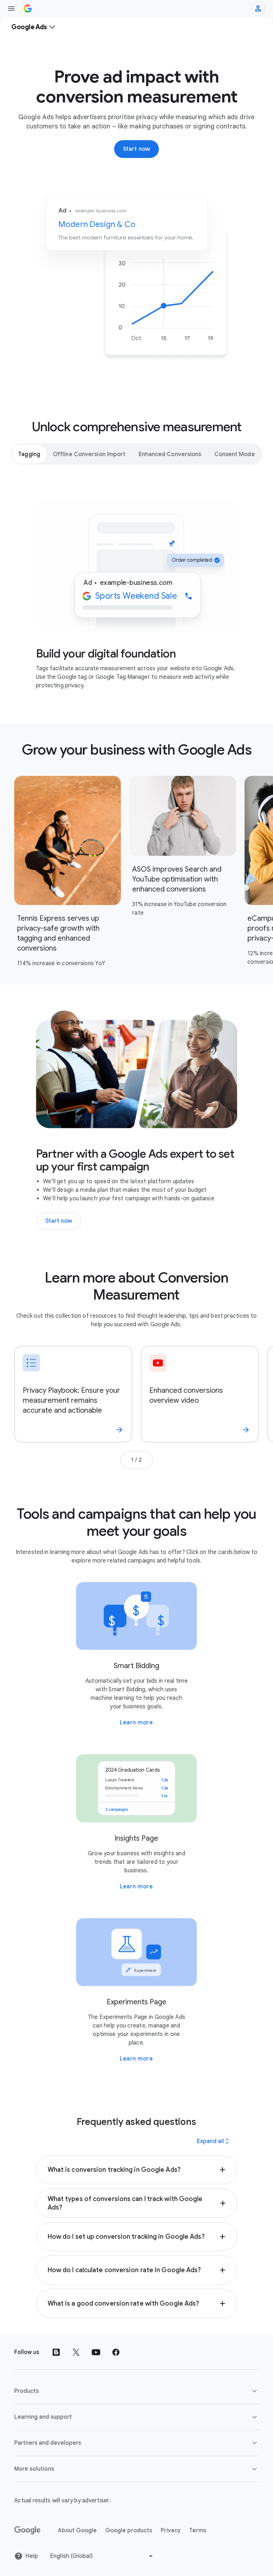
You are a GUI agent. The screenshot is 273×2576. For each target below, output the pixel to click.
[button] (137, 2170)
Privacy (171, 2530)
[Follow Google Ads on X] (76, 2352)
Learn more (136, 1723)
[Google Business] (28, 9)
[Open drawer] (11, 9)
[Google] (28, 2530)
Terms (198, 2530)
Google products (129, 2530)
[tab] (29, 454)
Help (32, 2556)
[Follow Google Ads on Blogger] (56, 2352)
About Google (77, 2530)
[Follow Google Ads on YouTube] (96, 2352)
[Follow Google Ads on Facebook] (116, 2352)
